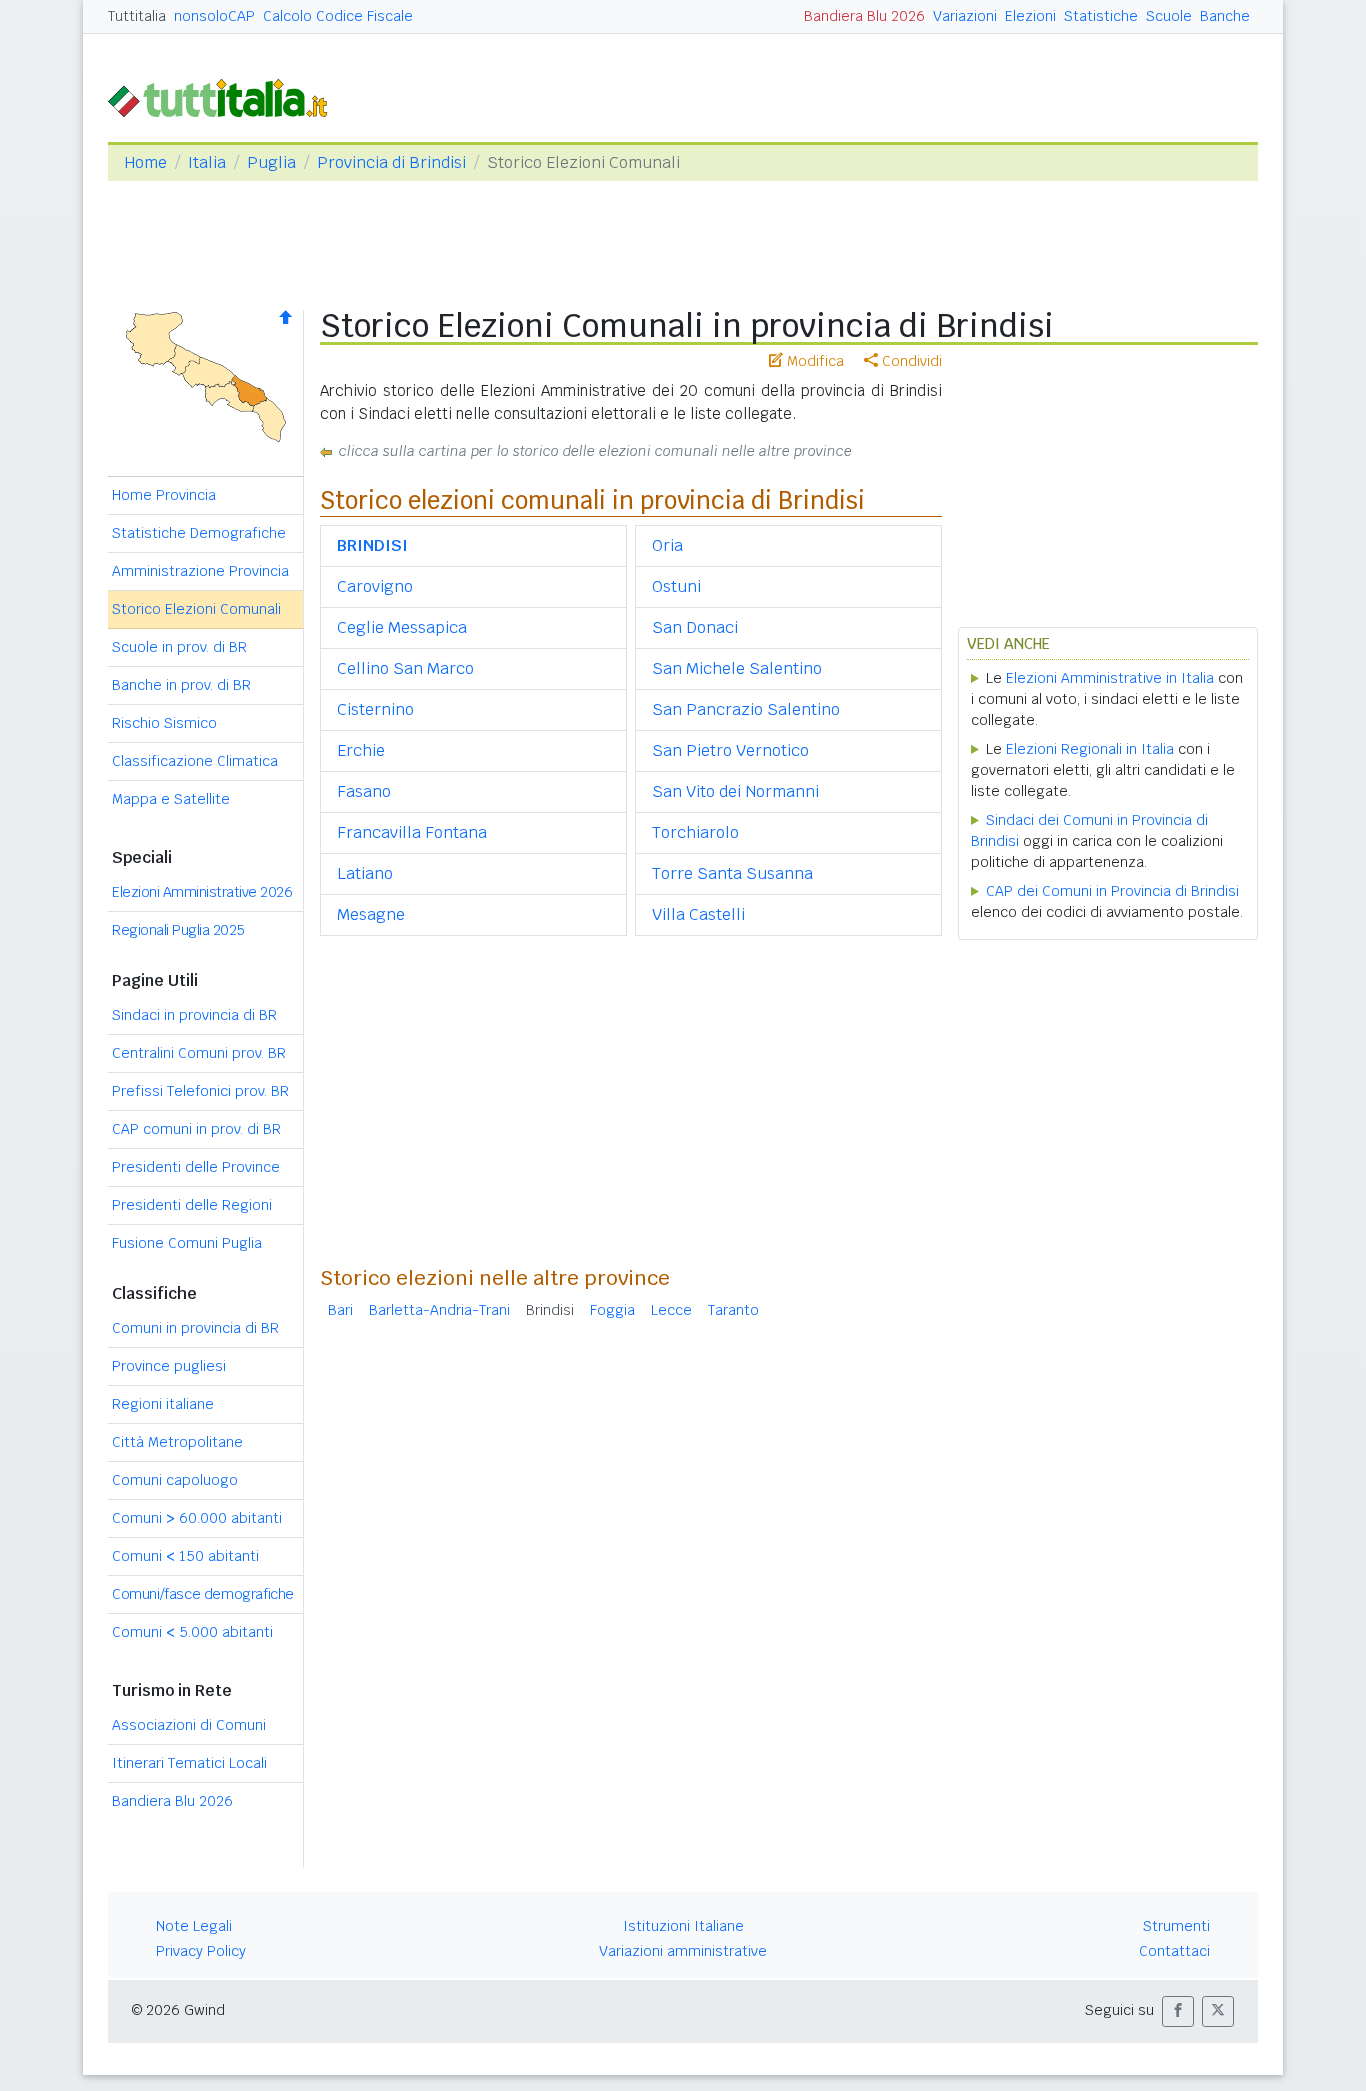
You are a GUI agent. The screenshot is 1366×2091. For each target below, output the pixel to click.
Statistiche (1101, 16)
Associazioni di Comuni (189, 1725)
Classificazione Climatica (195, 761)
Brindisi (550, 1310)
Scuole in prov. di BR (179, 647)
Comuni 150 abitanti (185, 1556)
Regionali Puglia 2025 (178, 930)
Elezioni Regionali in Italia (1090, 749)
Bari (340, 1310)
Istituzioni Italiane (683, 1926)
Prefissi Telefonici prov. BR (200, 1091)
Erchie (361, 750)
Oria (667, 545)
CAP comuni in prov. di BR (196, 1129)
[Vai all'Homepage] (226, 96)
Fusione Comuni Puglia (187, 1243)
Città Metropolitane (177, 1442)
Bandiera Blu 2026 (864, 16)
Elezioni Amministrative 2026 (202, 892)
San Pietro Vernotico (730, 750)
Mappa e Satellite (171, 799)
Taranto (733, 1310)
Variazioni (965, 16)
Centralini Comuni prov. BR (199, 1053)
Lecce (671, 1310)
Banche (1225, 16)
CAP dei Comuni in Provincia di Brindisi (1112, 891)
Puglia (271, 162)
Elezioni (1030, 16)
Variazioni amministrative (683, 1951)
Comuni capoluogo (175, 1480)
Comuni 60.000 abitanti (197, 1518)
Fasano (364, 791)
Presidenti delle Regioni (192, 1205)
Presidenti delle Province (196, 1167)
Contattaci (1174, 1951)
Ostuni (676, 586)
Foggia (612, 1310)
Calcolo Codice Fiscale (338, 16)
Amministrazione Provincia (200, 571)
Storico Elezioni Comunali (196, 609)
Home (145, 162)
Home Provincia (164, 495)
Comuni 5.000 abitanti (192, 1632)
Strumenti (1176, 1926)
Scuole (1169, 16)
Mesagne (371, 914)
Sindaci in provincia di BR (194, 1015)
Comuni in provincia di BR (195, 1328)
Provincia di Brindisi (391, 162)
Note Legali (194, 1926)
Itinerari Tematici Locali (189, 1763)
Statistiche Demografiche (199, 533)
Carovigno (375, 586)
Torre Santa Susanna (732, 873)
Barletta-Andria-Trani (439, 1310)
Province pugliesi (169, 1366)
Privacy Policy (201, 1951)
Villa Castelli (698, 914)
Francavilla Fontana (412, 832)
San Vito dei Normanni (735, 791)
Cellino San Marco (405, 668)
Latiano (365, 873)
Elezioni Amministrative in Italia (1110, 678)
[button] (1178, 2011)
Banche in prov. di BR (181, 685)
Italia (207, 162)
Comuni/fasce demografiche (203, 1594)
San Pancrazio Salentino (746, 709)
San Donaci (695, 627)
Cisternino (375, 709)
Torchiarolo (695, 832)
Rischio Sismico (164, 723)
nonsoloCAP (214, 16)
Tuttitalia (137, 16)
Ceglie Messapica (402, 627)
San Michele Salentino (737, 668)
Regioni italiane (163, 1404)
